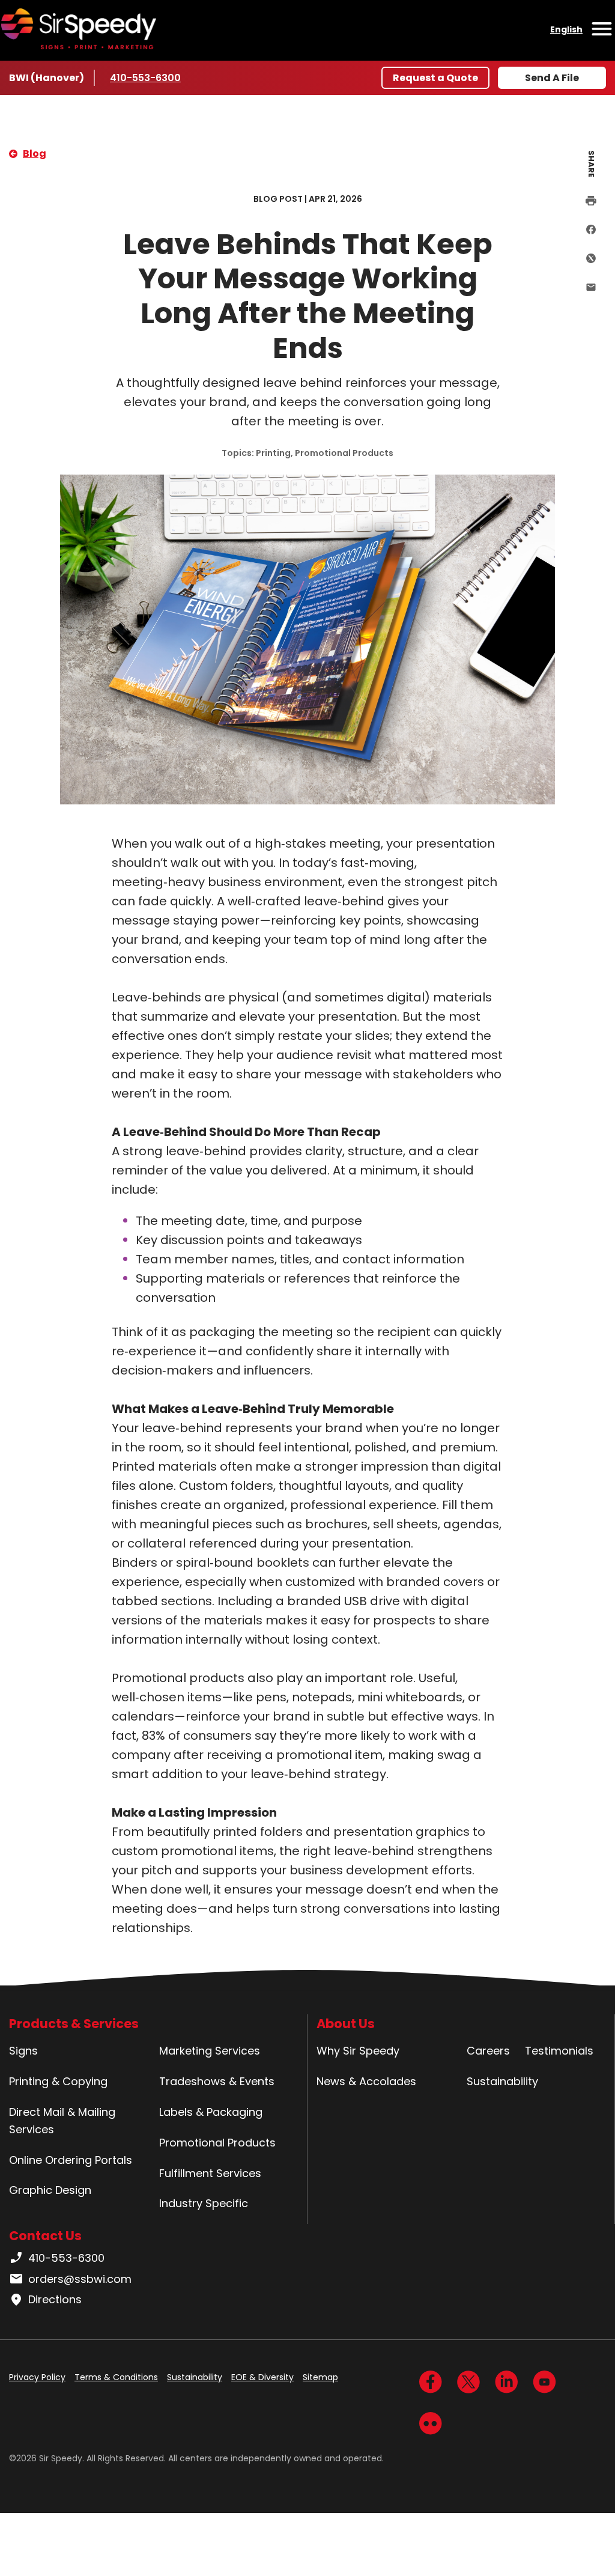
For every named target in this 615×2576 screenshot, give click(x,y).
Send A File (552, 78)
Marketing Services (210, 2051)
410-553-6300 (146, 78)
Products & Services (74, 2024)
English (566, 29)
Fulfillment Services (210, 2173)
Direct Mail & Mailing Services (62, 2121)
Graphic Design (50, 2190)
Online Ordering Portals (71, 2160)
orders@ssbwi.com (80, 2279)
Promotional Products (217, 2143)
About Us (346, 2024)
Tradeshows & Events (217, 2081)
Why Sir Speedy (358, 2051)
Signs (23, 2051)
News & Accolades (366, 2081)
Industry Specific (204, 2203)
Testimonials (559, 2051)
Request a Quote (435, 78)
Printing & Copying (58, 2081)
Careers (488, 2051)
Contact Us (45, 2236)
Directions (55, 2299)
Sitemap (320, 2377)
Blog (35, 153)
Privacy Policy (37, 2377)
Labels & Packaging (211, 2112)
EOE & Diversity (262, 2377)
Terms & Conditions (116, 2377)
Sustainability (502, 2081)
